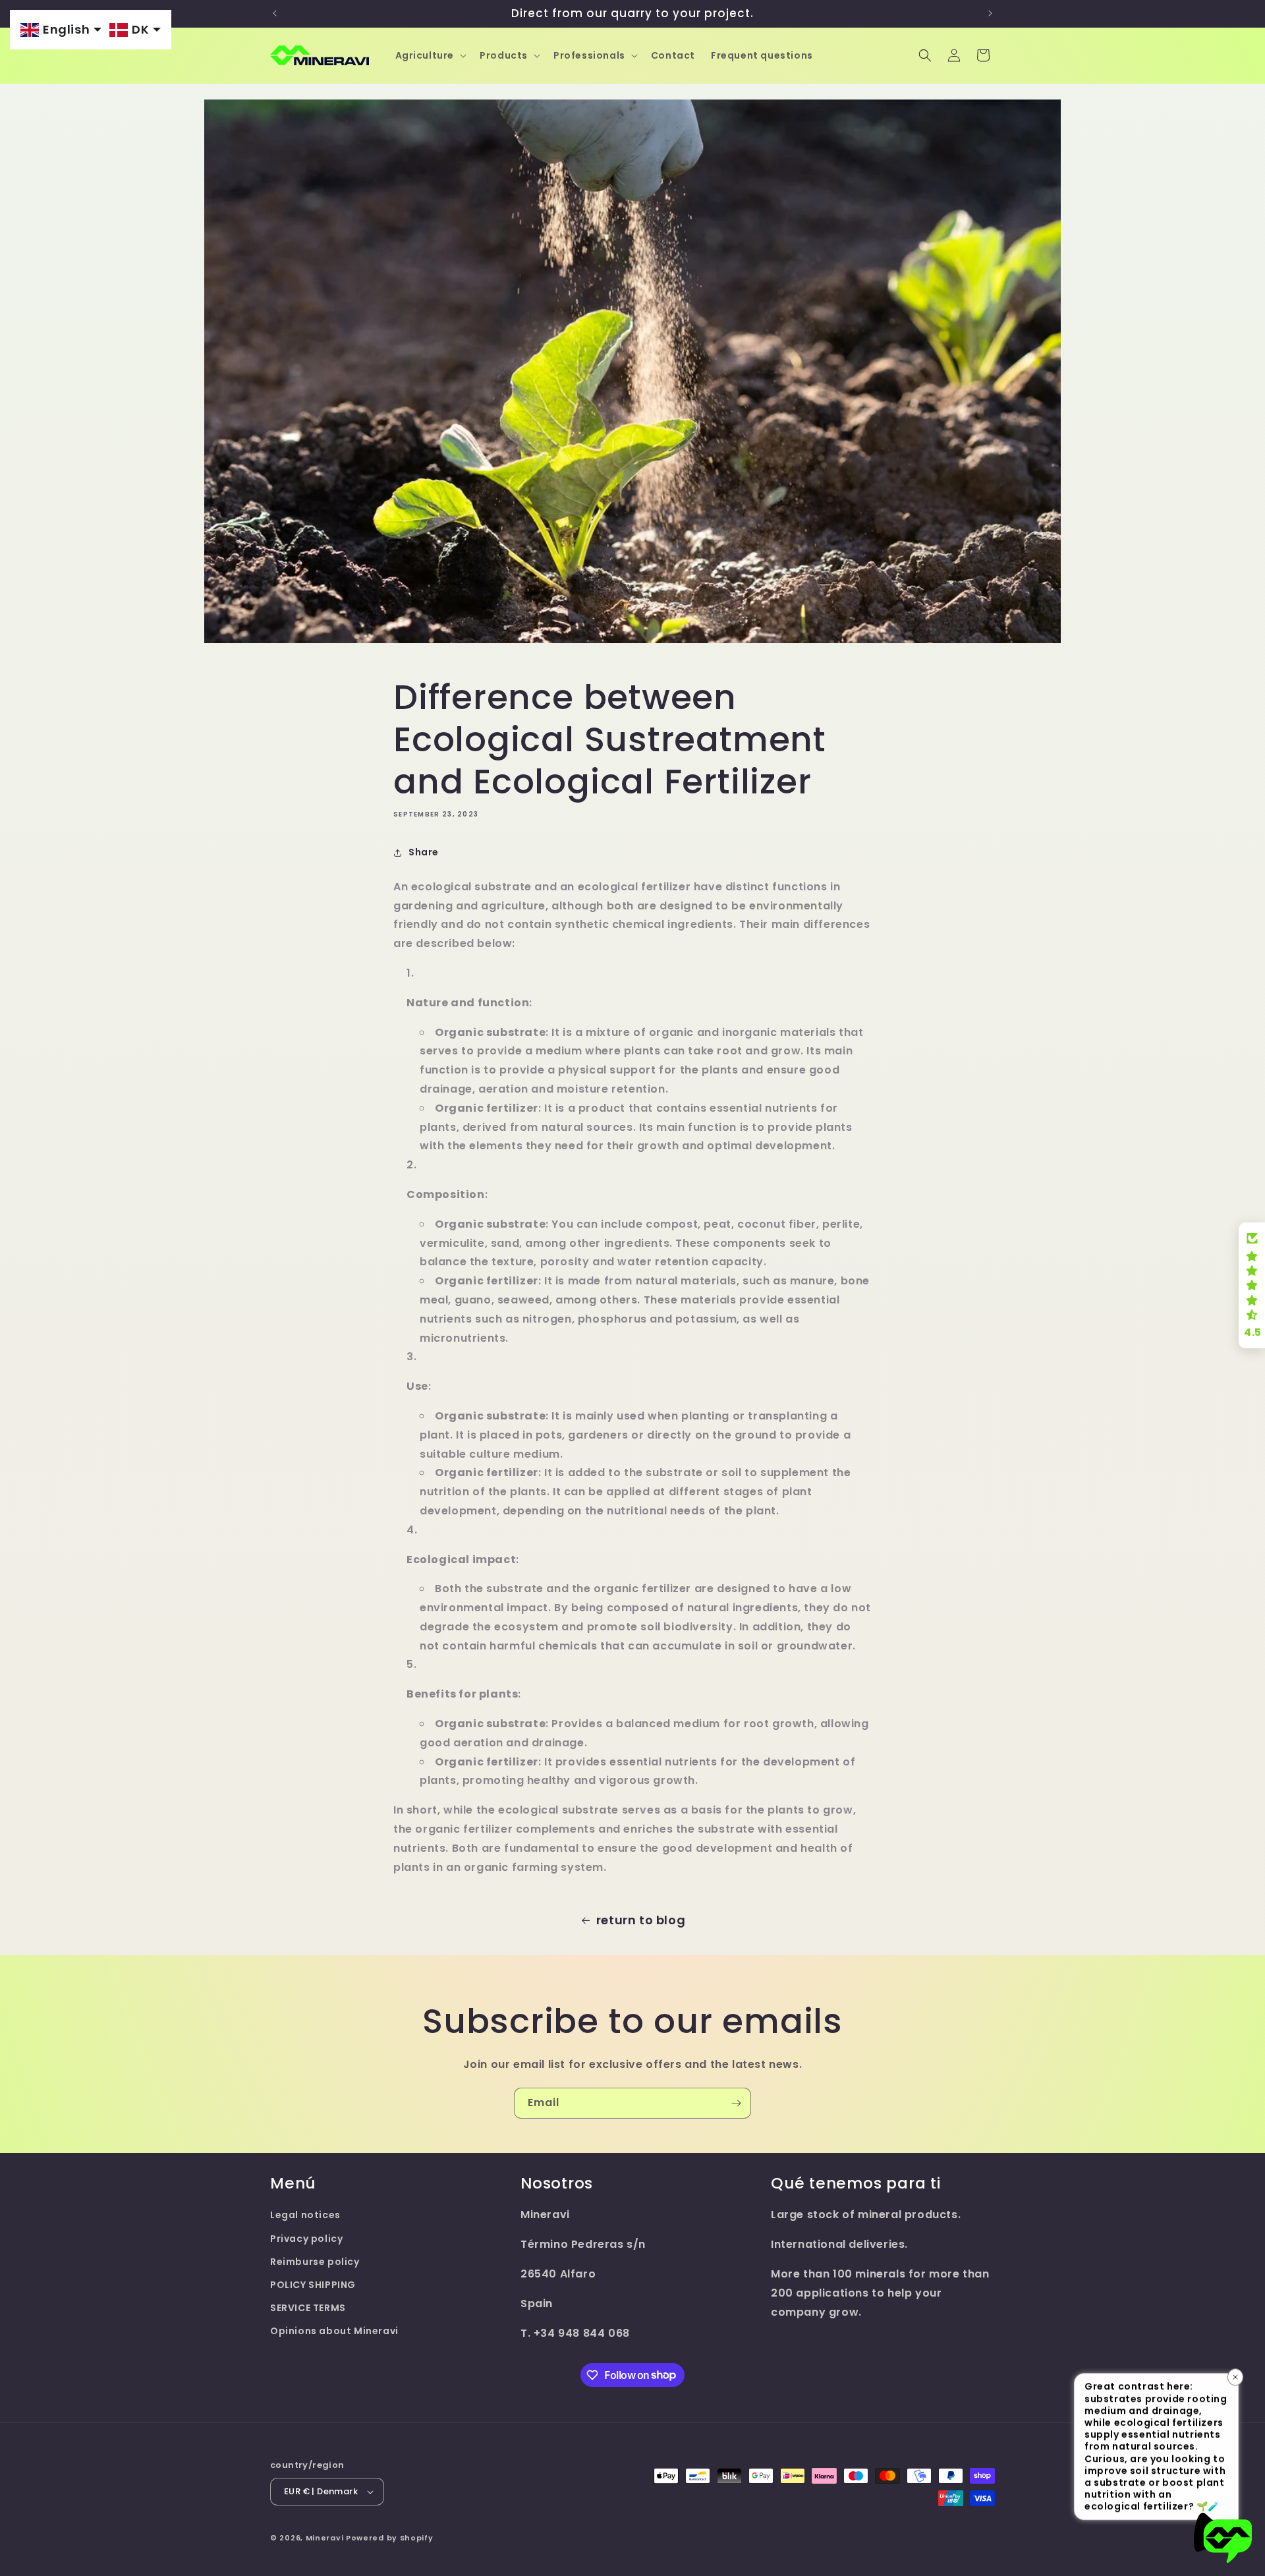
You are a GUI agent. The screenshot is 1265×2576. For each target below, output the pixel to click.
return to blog (641, 1920)
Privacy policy (306, 2239)
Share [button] (424, 852)
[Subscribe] (736, 2103)
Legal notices (305, 2215)
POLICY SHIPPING (313, 2285)
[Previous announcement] (275, 13)
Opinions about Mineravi (334, 2331)
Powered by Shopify (390, 2538)
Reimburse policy (315, 2262)
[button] (430, 55)
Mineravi (325, 2538)
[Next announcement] (990, 13)
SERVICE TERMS (308, 2308)
